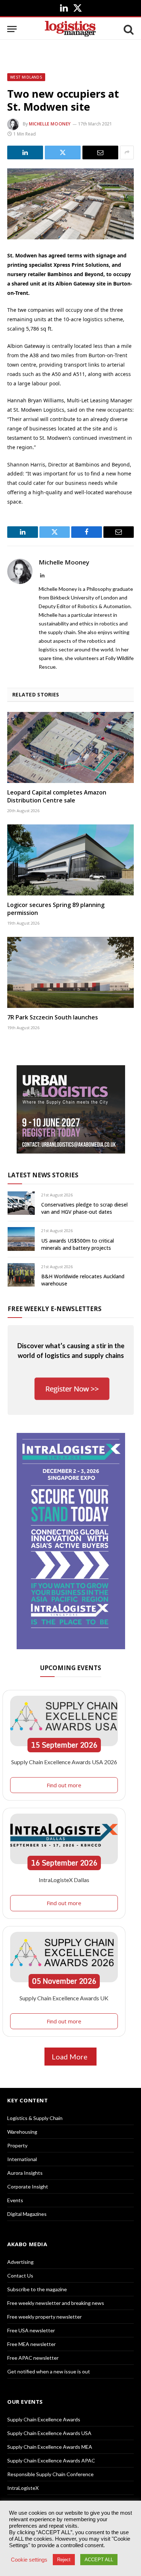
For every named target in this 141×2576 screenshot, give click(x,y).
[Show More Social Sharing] (127, 152)
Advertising (20, 2262)
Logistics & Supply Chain (35, 2118)
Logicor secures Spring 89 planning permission (56, 909)
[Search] (128, 29)
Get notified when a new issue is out (49, 2371)
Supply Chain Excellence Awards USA (49, 2433)
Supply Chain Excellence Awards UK (64, 1998)
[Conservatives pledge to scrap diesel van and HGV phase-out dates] (21, 1203)
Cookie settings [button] (29, 2560)
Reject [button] (64, 2560)
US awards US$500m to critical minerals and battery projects (78, 1244)
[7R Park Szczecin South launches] (70, 972)
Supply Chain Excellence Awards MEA (50, 2447)
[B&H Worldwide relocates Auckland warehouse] (21, 1275)
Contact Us (20, 2276)
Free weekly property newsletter (44, 2317)
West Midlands (26, 77)
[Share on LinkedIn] (25, 152)
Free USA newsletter (31, 2330)
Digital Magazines (27, 2214)
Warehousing (22, 2132)
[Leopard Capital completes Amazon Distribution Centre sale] (70, 747)
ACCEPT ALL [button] (99, 2560)
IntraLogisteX (23, 2488)
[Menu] (12, 29)
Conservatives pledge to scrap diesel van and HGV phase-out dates (84, 1208)
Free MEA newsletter (31, 2344)
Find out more (64, 1785)
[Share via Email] (100, 152)
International (22, 2159)
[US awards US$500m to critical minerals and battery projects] (21, 1239)
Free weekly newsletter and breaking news (56, 2303)
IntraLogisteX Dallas (64, 1880)
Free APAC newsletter (33, 2358)
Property (17, 2145)
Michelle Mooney (50, 124)
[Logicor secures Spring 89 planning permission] (70, 860)
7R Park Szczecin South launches (53, 1017)
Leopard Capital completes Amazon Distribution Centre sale (57, 796)
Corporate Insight (28, 2186)
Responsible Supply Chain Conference (50, 2474)
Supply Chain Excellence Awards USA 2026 (64, 1762)
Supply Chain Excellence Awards (44, 2419)
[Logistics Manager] (70, 29)
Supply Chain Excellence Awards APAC (51, 2460)
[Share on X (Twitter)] (63, 152)
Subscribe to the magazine (37, 2289)
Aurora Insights (25, 2173)
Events (15, 2200)
